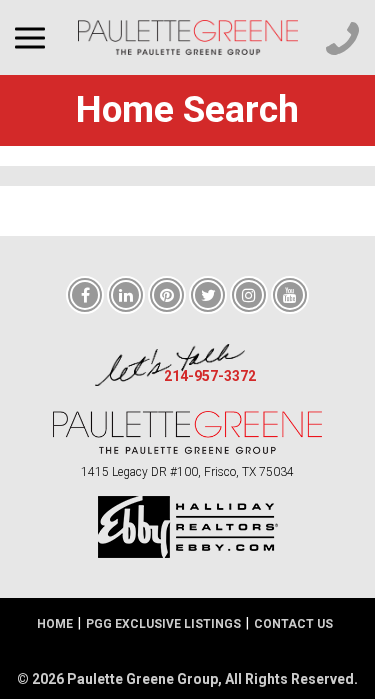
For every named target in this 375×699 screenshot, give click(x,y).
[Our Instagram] (249, 296)
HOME (55, 624)
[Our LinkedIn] (126, 296)
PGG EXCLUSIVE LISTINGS (163, 624)
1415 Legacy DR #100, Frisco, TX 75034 (187, 472)
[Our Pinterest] (167, 296)
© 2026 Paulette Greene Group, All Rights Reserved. (187, 679)
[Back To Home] (188, 432)
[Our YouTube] (290, 296)
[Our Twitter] (208, 296)
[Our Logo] (188, 37)
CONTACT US (293, 624)
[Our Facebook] (85, 296)
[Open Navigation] (35, 37)
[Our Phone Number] (343, 38)
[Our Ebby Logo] (188, 527)
